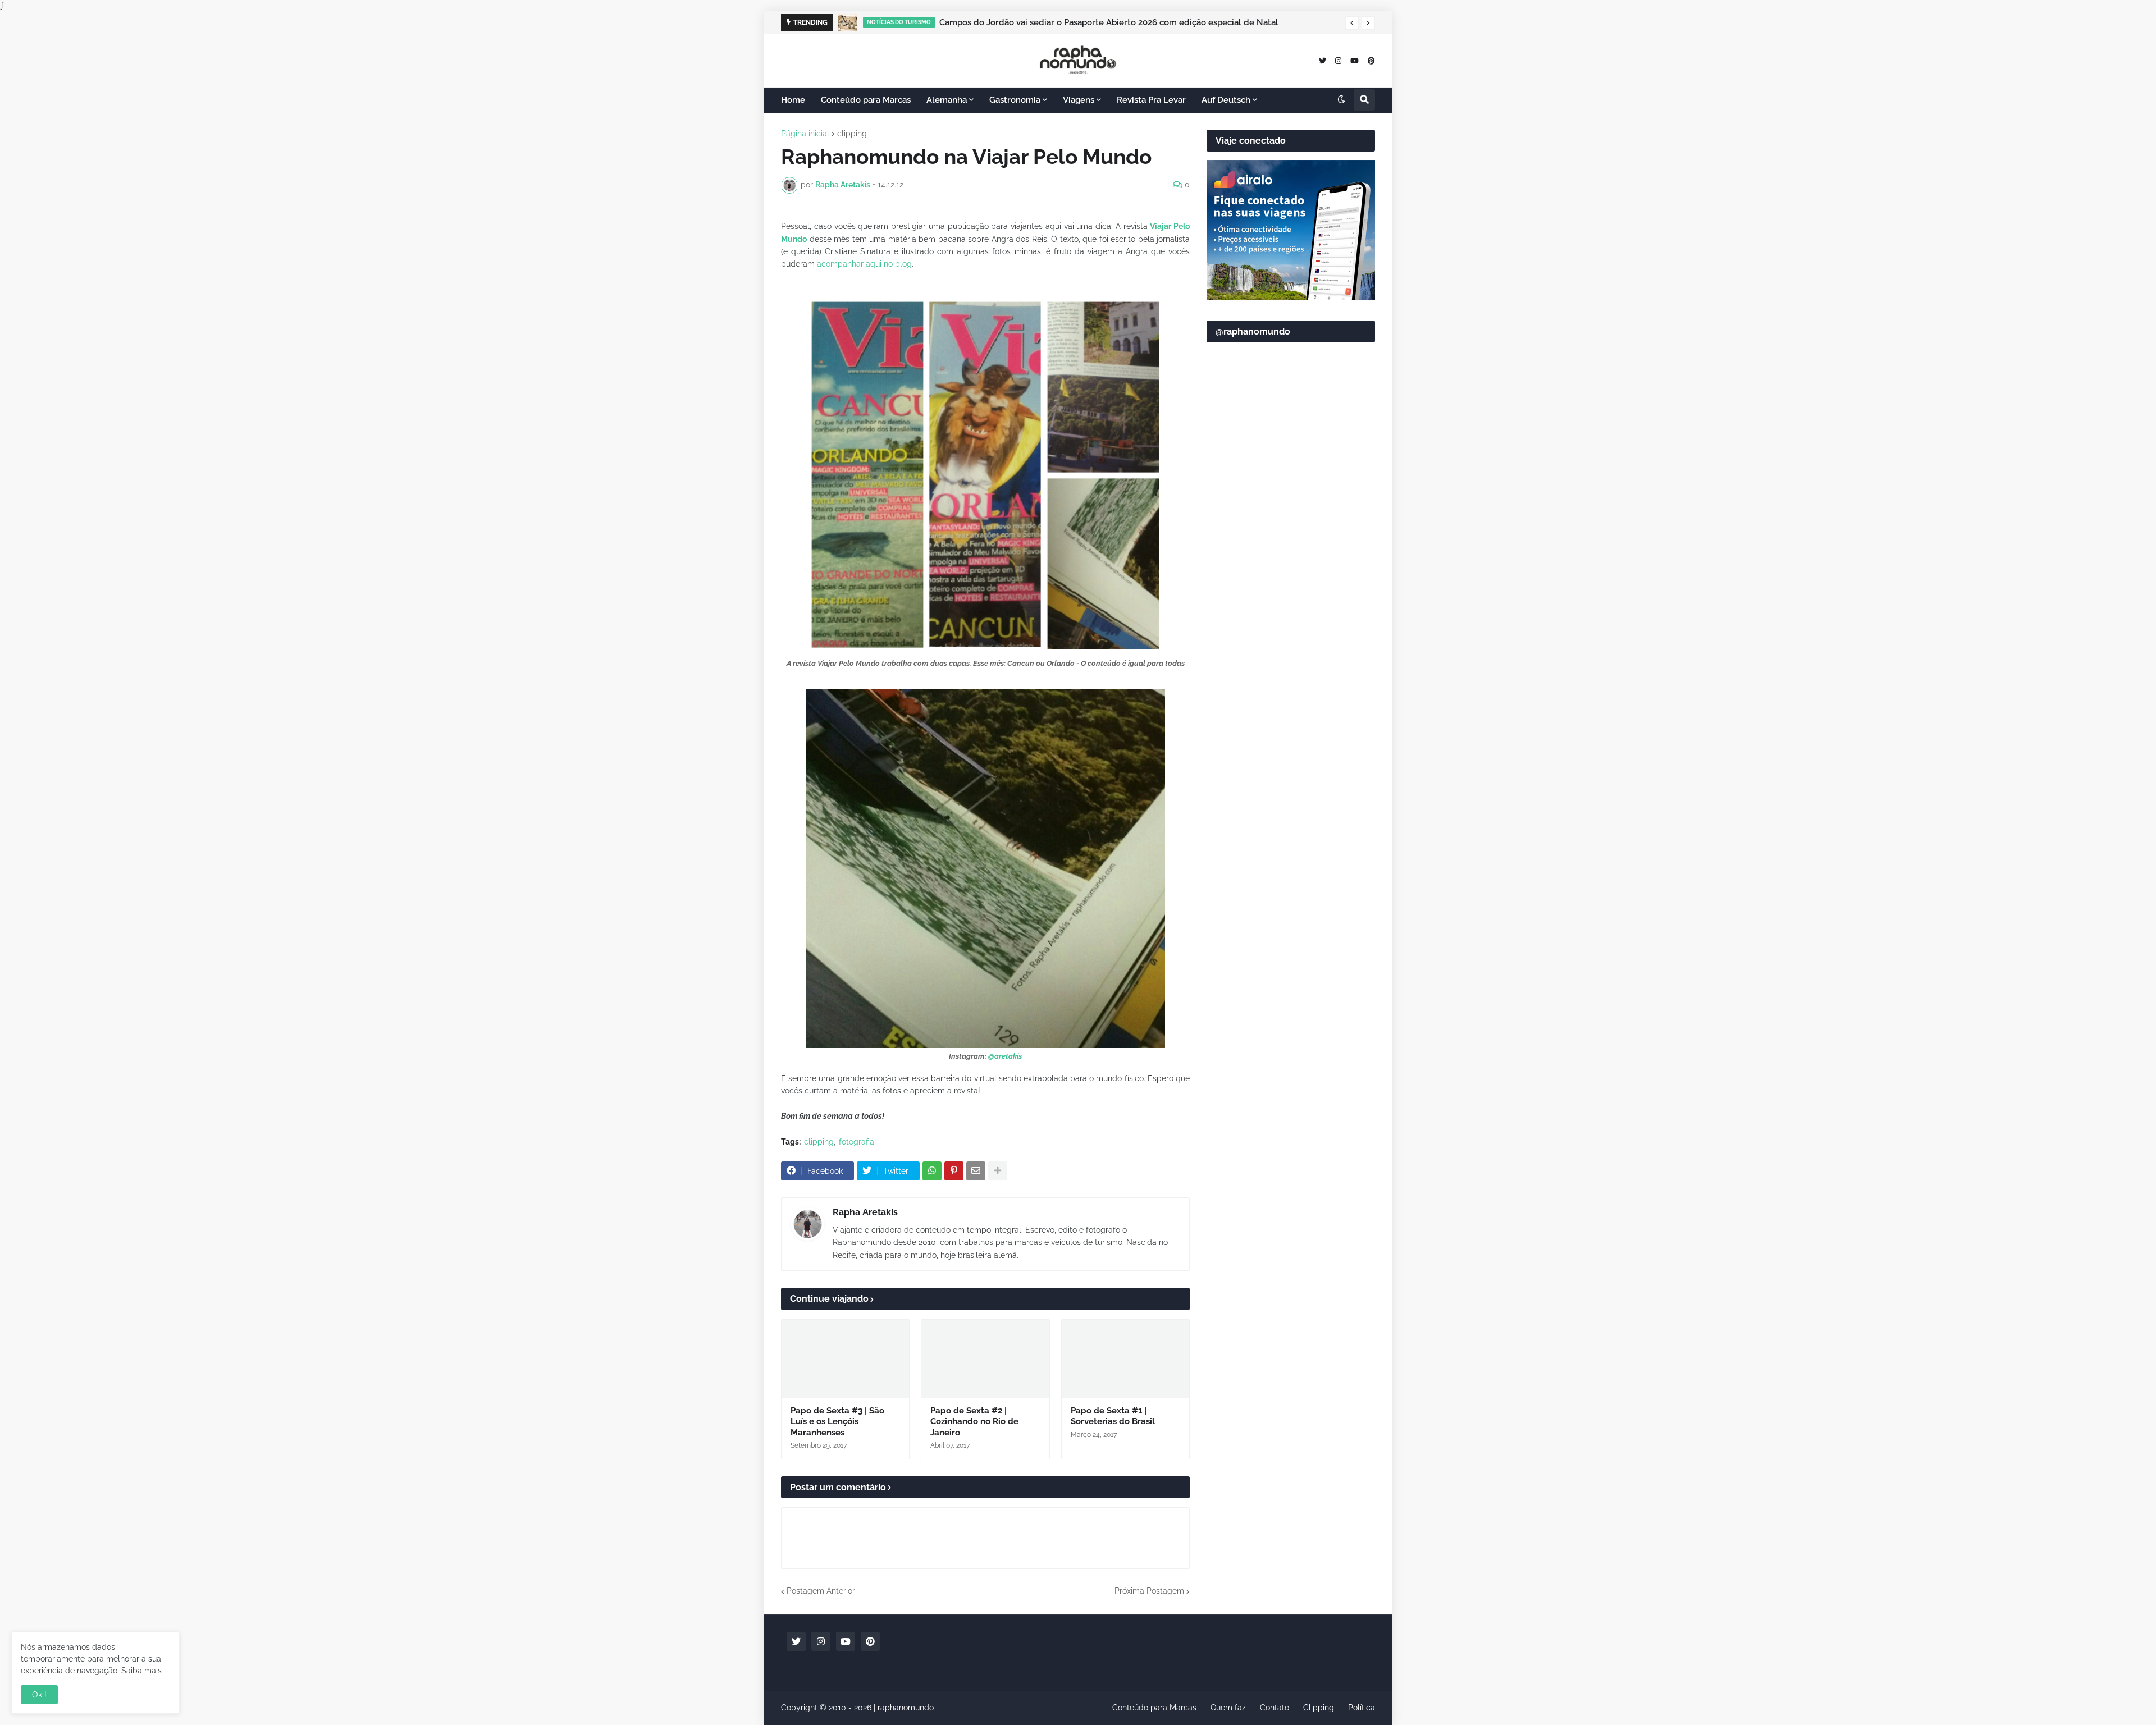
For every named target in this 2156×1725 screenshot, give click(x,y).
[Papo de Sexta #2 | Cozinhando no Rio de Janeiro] (985, 1359)
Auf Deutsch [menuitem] (1226, 100)
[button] (1352, 23)
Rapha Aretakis (865, 1212)
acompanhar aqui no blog (864, 264)
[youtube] (1355, 60)
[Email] (976, 1171)
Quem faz (1228, 1708)
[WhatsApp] (932, 1171)
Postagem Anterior (821, 1591)
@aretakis (1005, 1056)
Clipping (1319, 1708)
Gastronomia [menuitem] (1015, 100)
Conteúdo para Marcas (1154, 1708)
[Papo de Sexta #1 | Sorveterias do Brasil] (1125, 1359)
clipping (852, 134)
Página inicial (805, 134)
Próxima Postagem (1149, 1591)
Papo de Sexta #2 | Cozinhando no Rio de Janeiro (974, 1422)
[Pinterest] (954, 1171)
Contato (1275, 1708)
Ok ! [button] (39, 1695)
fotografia (857, 1142)
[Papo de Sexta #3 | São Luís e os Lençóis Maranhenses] (845, 1359)
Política (1362, 1708)
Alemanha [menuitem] (947, 100)
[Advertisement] (1291, 624)
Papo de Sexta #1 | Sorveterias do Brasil (1113, 1416)
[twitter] (1323, 60)
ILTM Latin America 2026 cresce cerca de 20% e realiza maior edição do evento (1099, 22)
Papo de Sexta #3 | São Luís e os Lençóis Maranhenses (837, 1422)
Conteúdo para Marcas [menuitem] (866, 100)
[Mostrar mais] (998, 1171)
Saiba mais (141, 1671)
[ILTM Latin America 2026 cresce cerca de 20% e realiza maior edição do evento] (850, 22)
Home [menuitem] (793, 100)
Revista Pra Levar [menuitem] (1151, 100)
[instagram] (1338, 60)
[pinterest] (1371, 60)
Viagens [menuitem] (1079, 100)
